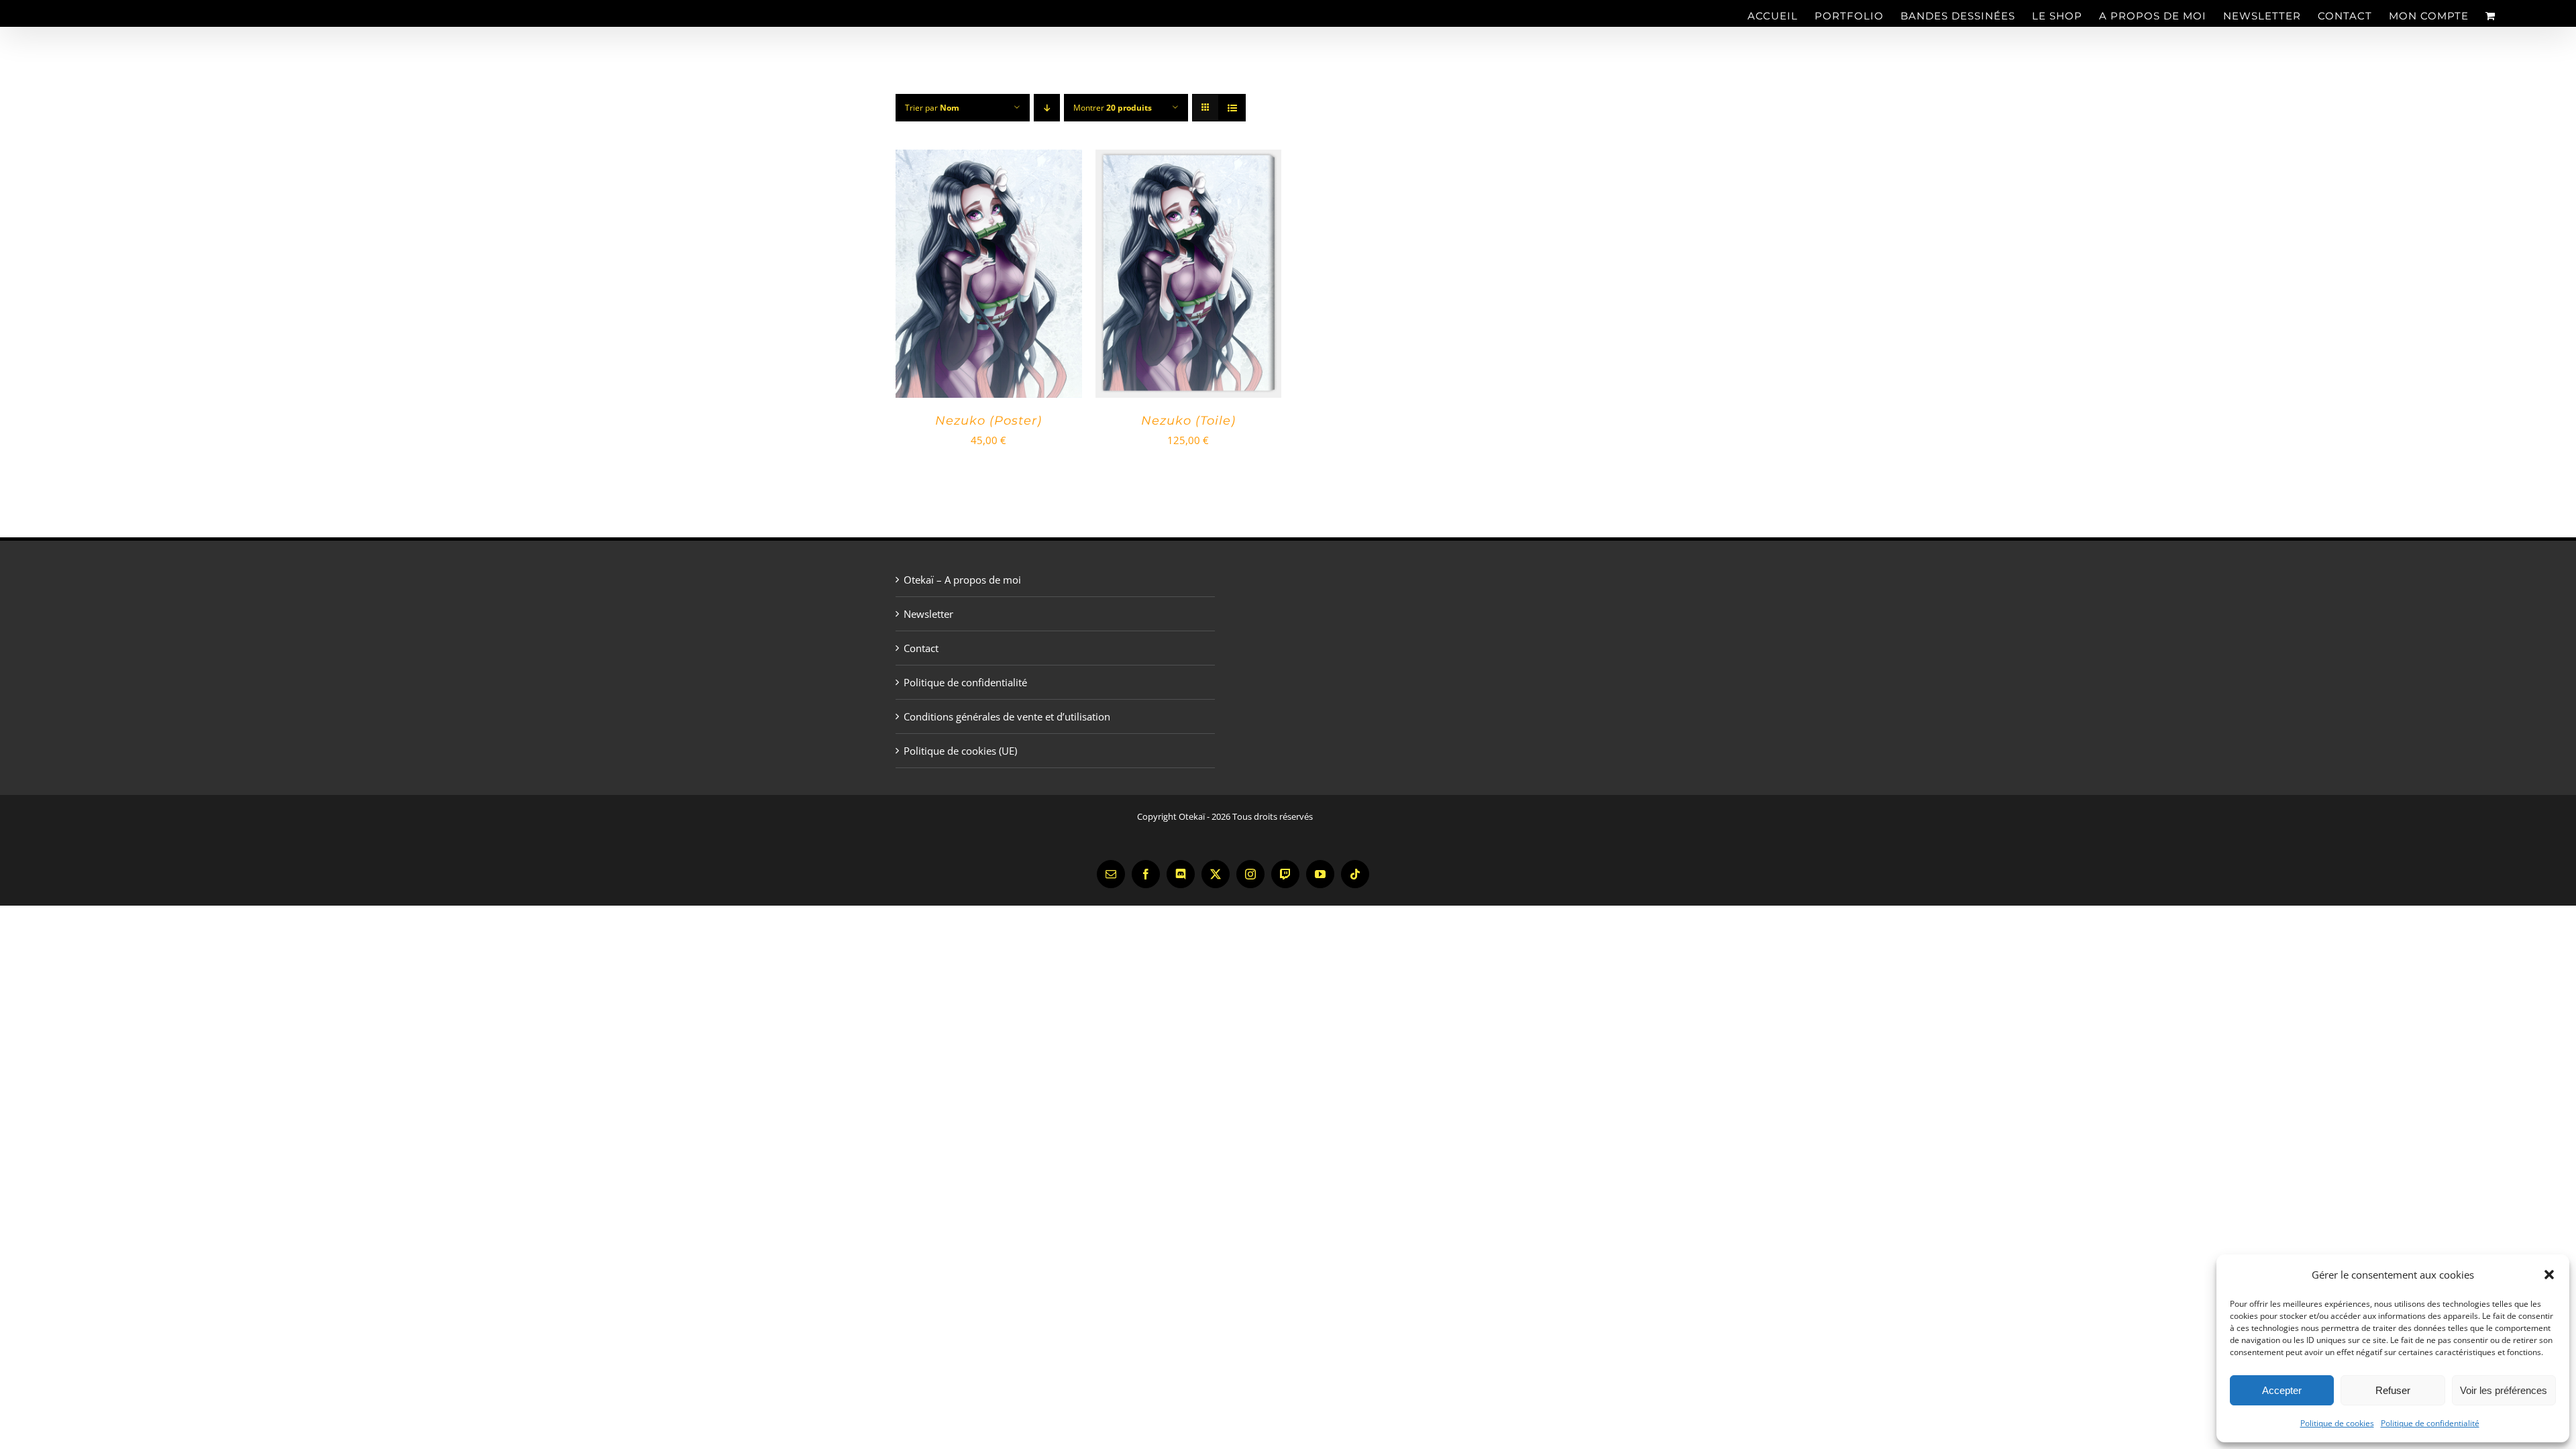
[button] (2549, 1275)
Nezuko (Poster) (988, 421)
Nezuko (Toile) (1188, 421)
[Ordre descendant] (1047, 108)
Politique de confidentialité (2430, 1423)
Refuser (2393, 1390)
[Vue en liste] (1232, 108)
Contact (921, 648)
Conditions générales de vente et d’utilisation (1007, 716)
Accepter (2282, 1390)
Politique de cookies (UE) (960, 751)
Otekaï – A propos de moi (962, 580)
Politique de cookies (2337, 1423)
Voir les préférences (2504, 1390)
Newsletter (928, 614)
